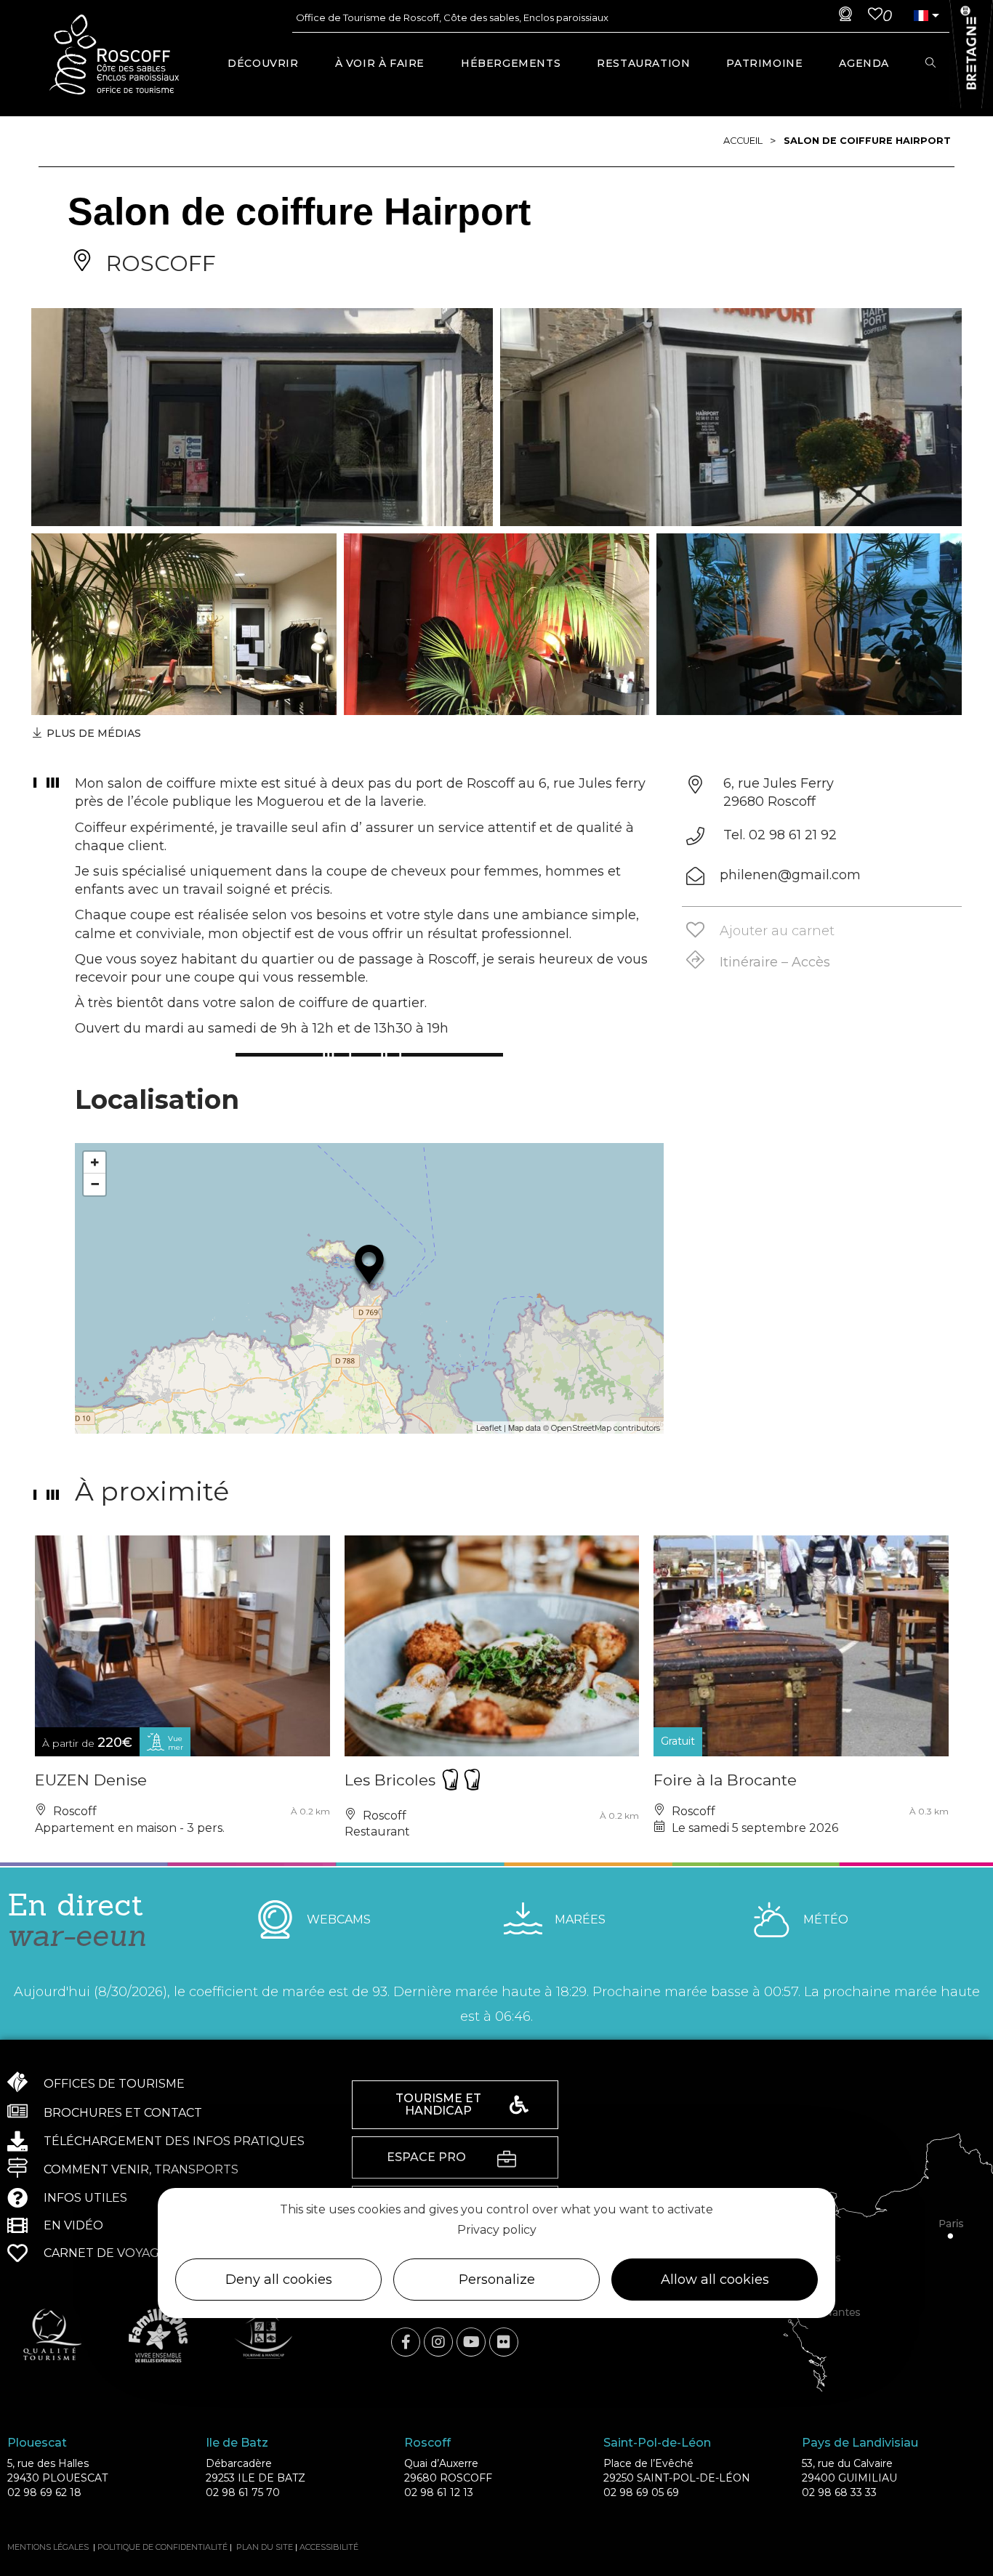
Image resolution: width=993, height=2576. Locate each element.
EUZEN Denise (91, 1780)
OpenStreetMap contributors (606, 1428)
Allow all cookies (715, 2280)
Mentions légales (48, 2547)
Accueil (743, 141)
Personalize (497, 2280)
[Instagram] (438, 2342)
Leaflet (489, 1428)
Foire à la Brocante (725, 1780)
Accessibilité (329, 2547)
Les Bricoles (392, 1780)
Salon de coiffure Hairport (867, 141)
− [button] (95, 1184)
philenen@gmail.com (790, 875)
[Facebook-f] (406, 2342)
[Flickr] (504, 2342)
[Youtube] (471, 2342)
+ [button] (95, 1162)
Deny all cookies (279, 2280)
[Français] (920, 16)
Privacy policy (497, 2230)
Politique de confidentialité (162, 2547)
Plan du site (265, 2547)
